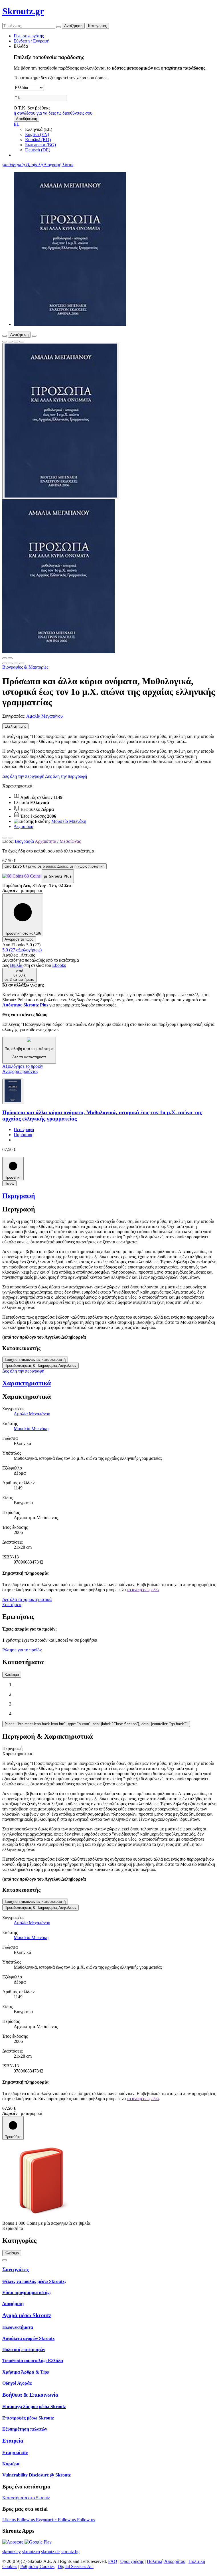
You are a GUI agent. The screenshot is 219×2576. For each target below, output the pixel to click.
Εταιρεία (13, 2441)
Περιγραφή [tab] (12, 1748)
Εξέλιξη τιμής (15, 726)
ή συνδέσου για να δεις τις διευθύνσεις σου (53, 113)
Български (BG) (40, 145)
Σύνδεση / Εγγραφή (32, 41)
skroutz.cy (12, 2552)
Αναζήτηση (73, 26)
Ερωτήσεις (12, 1604)
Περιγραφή (24, 1129)
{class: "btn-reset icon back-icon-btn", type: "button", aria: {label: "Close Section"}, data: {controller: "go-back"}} (96, 1724)
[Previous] (5, 838)
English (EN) (37, 134)
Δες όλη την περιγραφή (24, 776)
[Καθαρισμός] (58, 27)
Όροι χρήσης (132, 2561)
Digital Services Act (76, 2566)
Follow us (26, 2520)
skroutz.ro (31, 2552)
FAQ (113, 2561)
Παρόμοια (23, 1135)
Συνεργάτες (16, 2269)
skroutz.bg (70, 2552)
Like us (10, 2520)
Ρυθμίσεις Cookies (37, 2566)
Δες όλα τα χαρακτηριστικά (27, 1599)
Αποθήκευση (27, 119)
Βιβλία (17, 965)
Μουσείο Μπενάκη (69, 821)
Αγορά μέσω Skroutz (27, 2315)
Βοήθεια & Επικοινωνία (30, 2395)
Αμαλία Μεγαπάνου (44, 716)
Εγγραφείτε (47, 2520)
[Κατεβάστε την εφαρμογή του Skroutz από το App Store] (13, 2542)
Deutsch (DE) (38, 150)
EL (17, 124)
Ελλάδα (21, 46)
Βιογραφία (24, 841)
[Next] (10, 838)
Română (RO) (38, 140)
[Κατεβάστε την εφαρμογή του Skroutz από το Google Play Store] (38, 2542)
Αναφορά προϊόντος (20, 1071)
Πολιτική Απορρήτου (166, 2561)
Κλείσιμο (12, 1675)
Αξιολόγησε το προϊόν (23, 1066)
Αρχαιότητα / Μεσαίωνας (58, 841)
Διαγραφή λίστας (59, 165)
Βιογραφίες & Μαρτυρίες (25, 667)
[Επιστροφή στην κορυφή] (5, 2260)
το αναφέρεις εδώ (143, 1590)
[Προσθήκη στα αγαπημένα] (5, 342)
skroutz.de (50, 2552)
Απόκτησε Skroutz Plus (25, 1005)
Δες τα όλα (24, 826)
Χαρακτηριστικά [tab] (17, 1754)
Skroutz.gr (23, 11)
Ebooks (59, 965)
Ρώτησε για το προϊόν (22, 1650)
